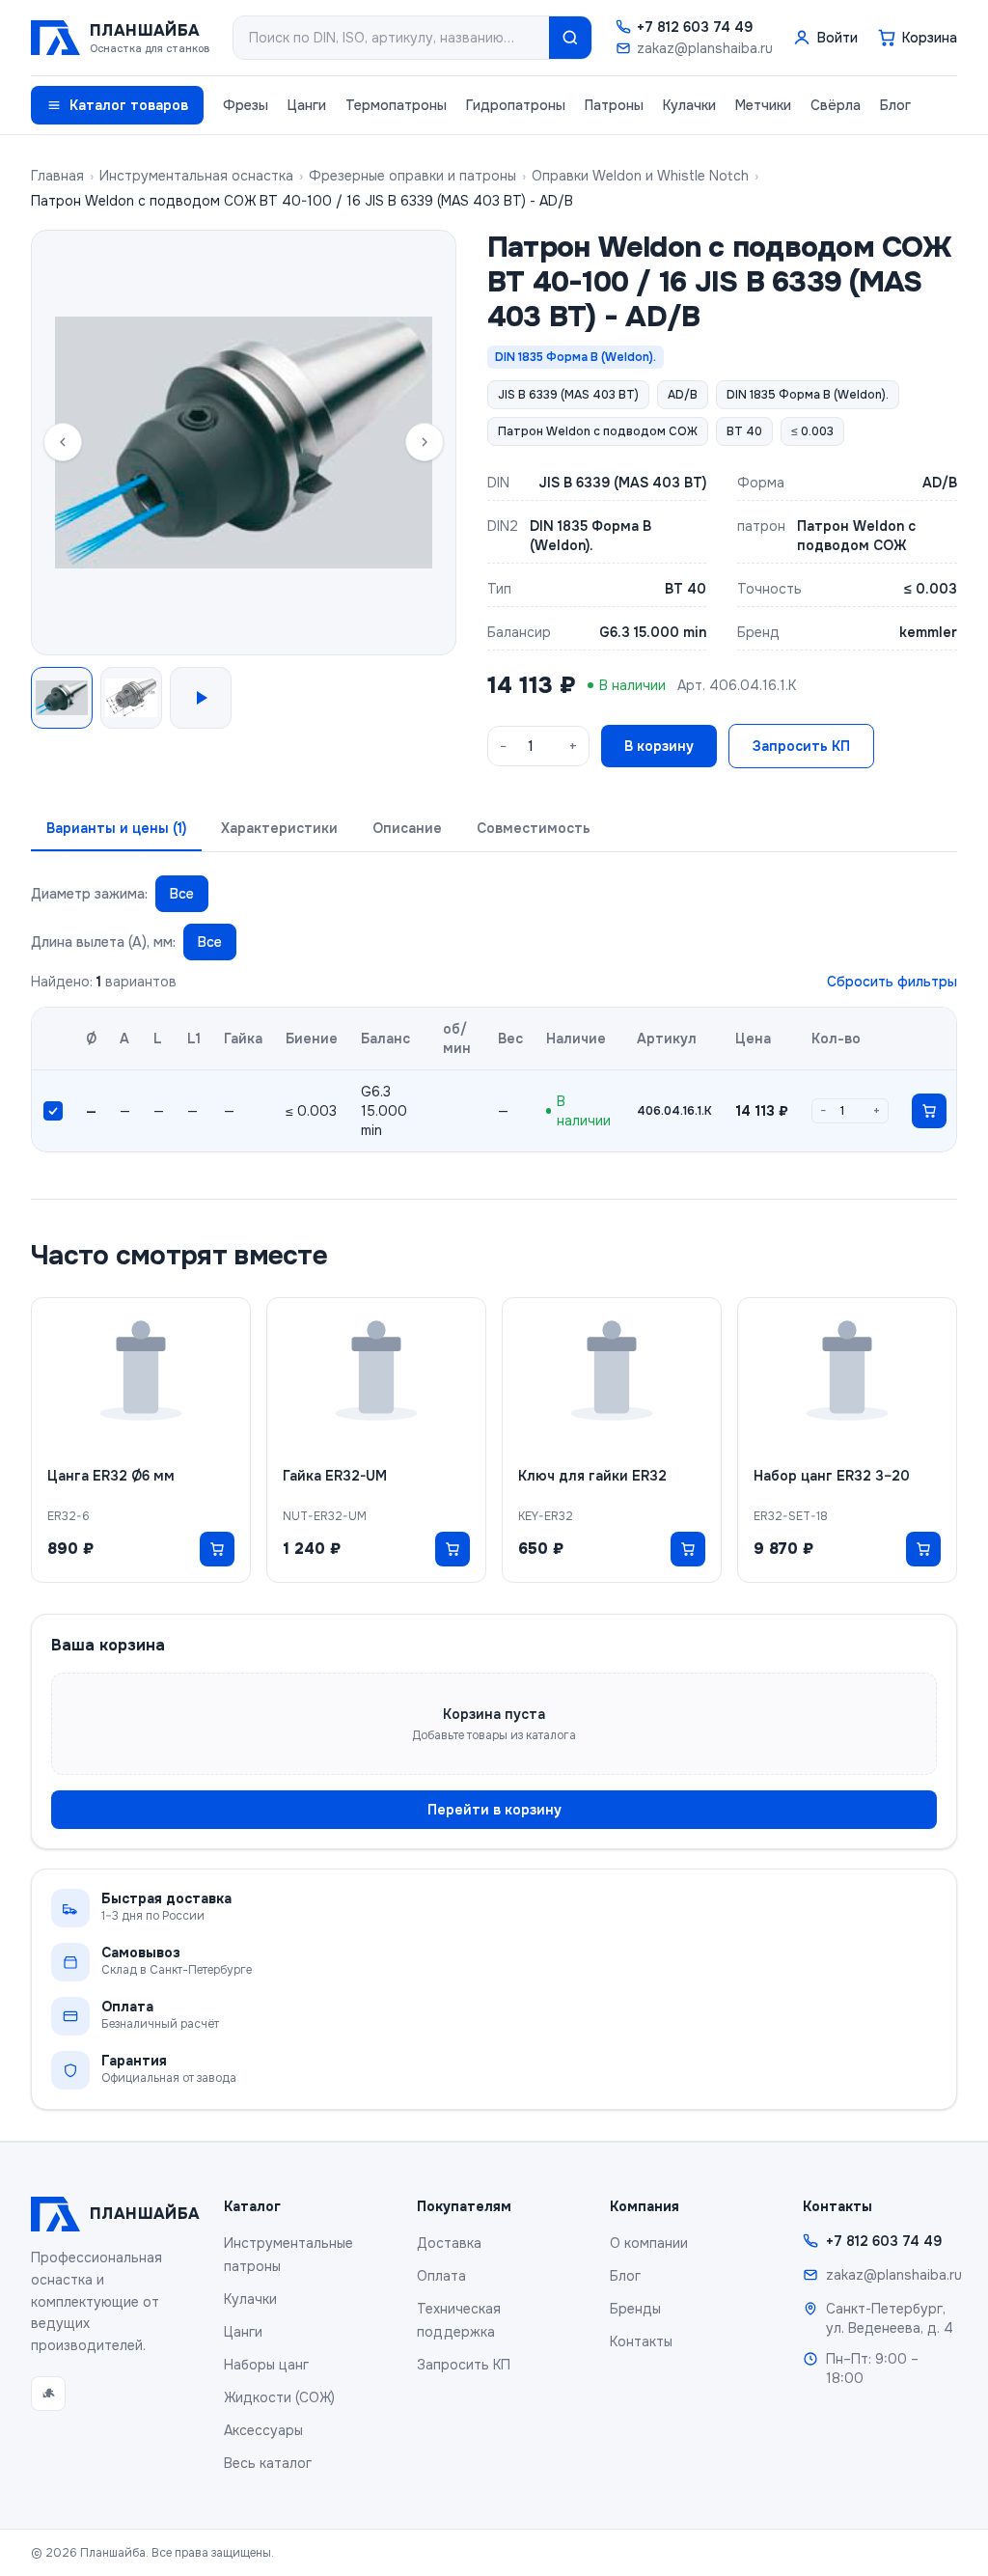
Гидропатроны (516, 105)
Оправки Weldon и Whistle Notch (640, 176)
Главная (57, 176)
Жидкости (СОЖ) (279, 2397)
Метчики (763, 105)
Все (182, 894)
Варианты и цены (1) (116, 828)
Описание (407, 828)
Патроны (614, 105)
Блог (895, 105)
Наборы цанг (266, 2365)
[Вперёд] (425, 442)
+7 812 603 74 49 (695, 27)
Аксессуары (263, 2430)
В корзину (659, 746)
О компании (649, 2243)
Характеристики (279, 828)
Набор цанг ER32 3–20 (832, 1476)
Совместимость (534, 828)
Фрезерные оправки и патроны (412, 176)
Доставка (449, 2243)
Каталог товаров (129, 105)
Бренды (635, 2309)
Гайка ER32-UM (335, 1476)
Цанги (307, 105)
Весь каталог (268, 2463)
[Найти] (570, 38)
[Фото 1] (62, 698)
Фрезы (246, 105)
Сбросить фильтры (892, 982)
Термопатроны (396, 105)
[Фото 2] (131, 698)
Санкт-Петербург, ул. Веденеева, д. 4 (890, 2318)
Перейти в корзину (494, 1810)
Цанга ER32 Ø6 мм (111, 1476)
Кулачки (689, 105)
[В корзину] (929, 1111)
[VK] (48, 2394)
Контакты (641, 2341)
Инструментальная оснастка (196, 176)
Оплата (441, 2276)
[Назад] (63, 442)
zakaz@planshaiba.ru (705, 48)
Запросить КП (801, 746)
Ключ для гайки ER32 (592, 1476)
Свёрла (836, 105)
